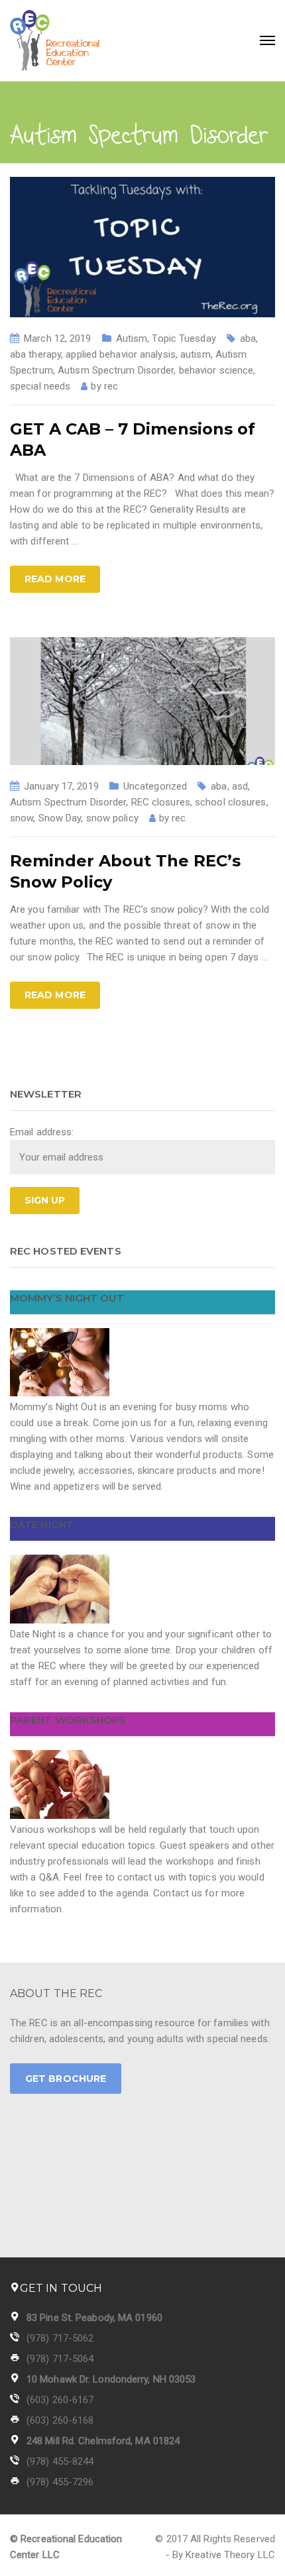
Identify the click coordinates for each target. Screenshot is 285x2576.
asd (240, 786)
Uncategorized (155, 786)
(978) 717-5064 (60, 2359)
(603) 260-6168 (60, 2420)
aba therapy (35, 354)
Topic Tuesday (184, 338)
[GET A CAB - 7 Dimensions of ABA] (142, 246)
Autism (132, 338)
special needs (40, 386)
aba (248, 338)
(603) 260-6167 (60, 2400)
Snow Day (60, 818)
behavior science (216, 370)
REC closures (161, 802)
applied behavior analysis (121, 354)
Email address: (42, 1132)
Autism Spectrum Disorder (116, 370)
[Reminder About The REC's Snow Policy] (142, 700)
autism (196, 354)
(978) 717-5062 (60, 2338)
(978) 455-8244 (60, 2461)
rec (111, 386)
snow (22, 818)
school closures (231, 802)
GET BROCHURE (66, 2079)
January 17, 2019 (61, 786)
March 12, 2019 (57, 338)
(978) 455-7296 (60, 2482)
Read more (55, 579)
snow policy (112, 818)
